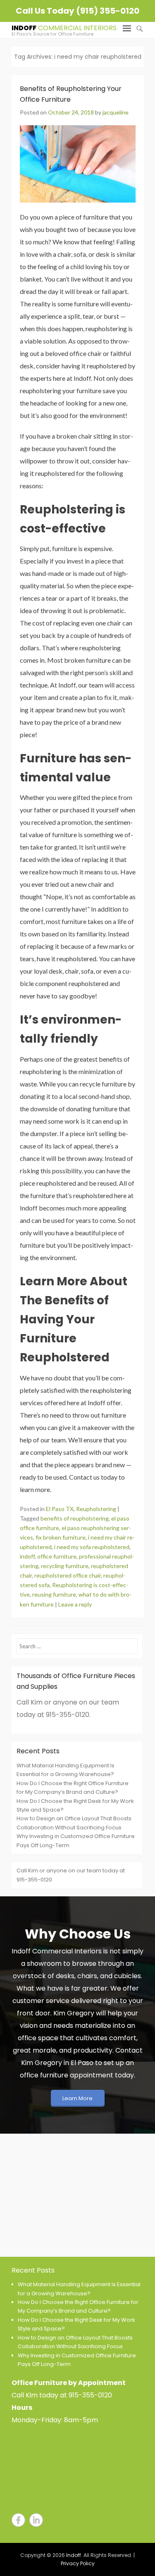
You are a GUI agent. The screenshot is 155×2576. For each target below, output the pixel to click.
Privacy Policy (78, 2563)
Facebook (18, 2520)
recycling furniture (65, 1566)
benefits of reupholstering (75, 1518)
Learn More (77, 2098)
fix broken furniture (61, 1537)
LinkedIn (36, 2520)
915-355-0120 (90, 2395)
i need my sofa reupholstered (92, 1547)
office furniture (57, 1556)
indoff (27, 1556)
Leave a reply (75, 1604)
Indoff (24, 28)
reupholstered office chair (68, 1575)
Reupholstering (96, 1509)
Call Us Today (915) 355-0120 (77, 11)
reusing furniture (54, 1594)
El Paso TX (60, 1509)
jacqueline (116, 112)
